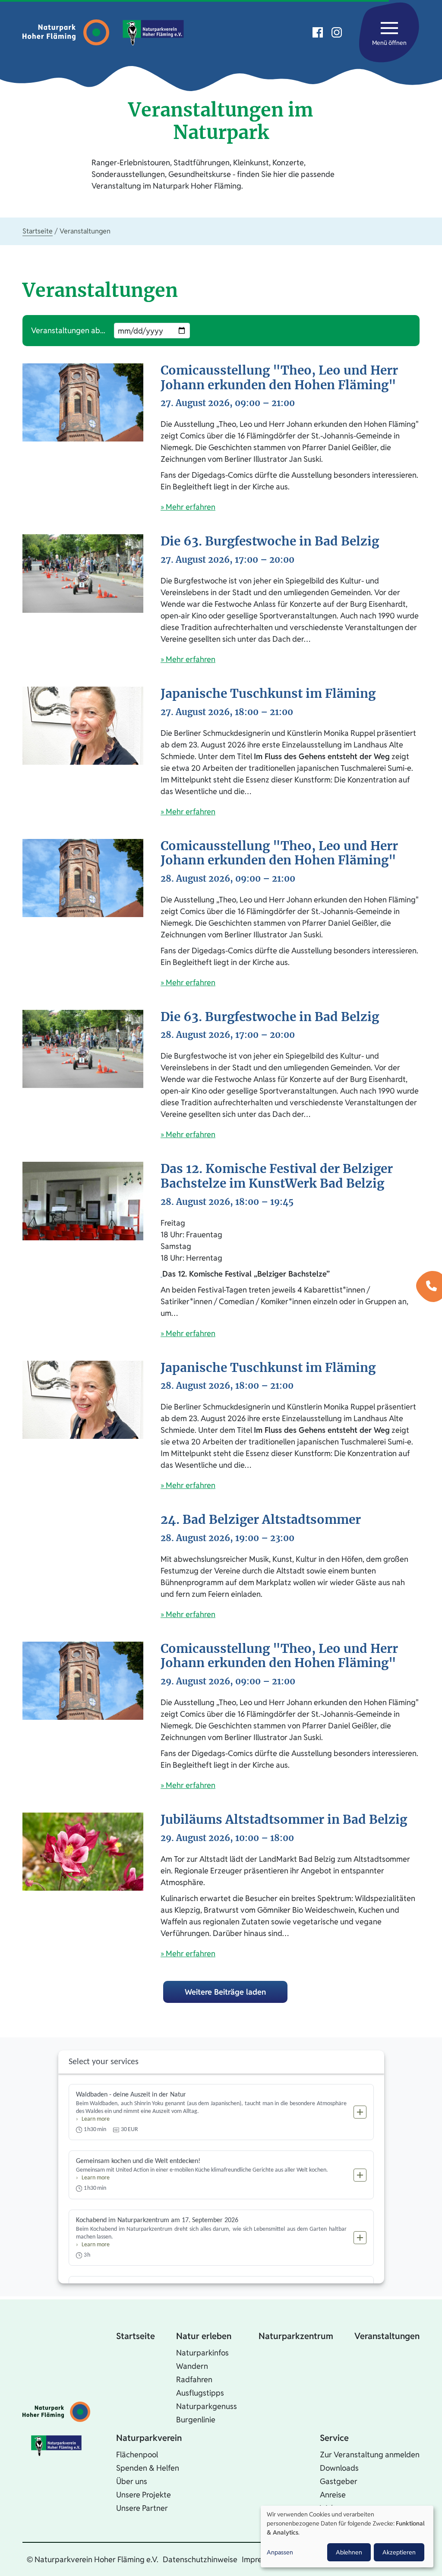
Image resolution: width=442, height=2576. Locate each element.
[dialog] (347, 2537)
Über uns (132, 2481)
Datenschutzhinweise (200, 2559)
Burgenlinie (196, 2420)
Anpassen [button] (280, 2552)
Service (334, 2438)
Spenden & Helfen (148, 2468)
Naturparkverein (149, 2438)
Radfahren (194, 2379)
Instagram (337, 32)
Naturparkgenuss (207, 2406)
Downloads (339, 2468)
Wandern (192, 2366)
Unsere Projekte (144, 2495)
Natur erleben (204, 2336)
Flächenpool (137, 2455)
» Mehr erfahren (188, 507)
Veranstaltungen (387, 2336)
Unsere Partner (142, 2508)
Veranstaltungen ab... (68, 330)
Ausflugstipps (200, 2393)
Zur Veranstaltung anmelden (370, 2455)
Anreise (333, 2495)
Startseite (38, 231)
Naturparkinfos (202, 2353)
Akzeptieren (399, 2552)
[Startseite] (68, 32)
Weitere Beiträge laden (225, 1992)
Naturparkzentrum (296, 2336)
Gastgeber (339, 2481)
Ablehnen (349, 2552)
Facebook (318, 32)
